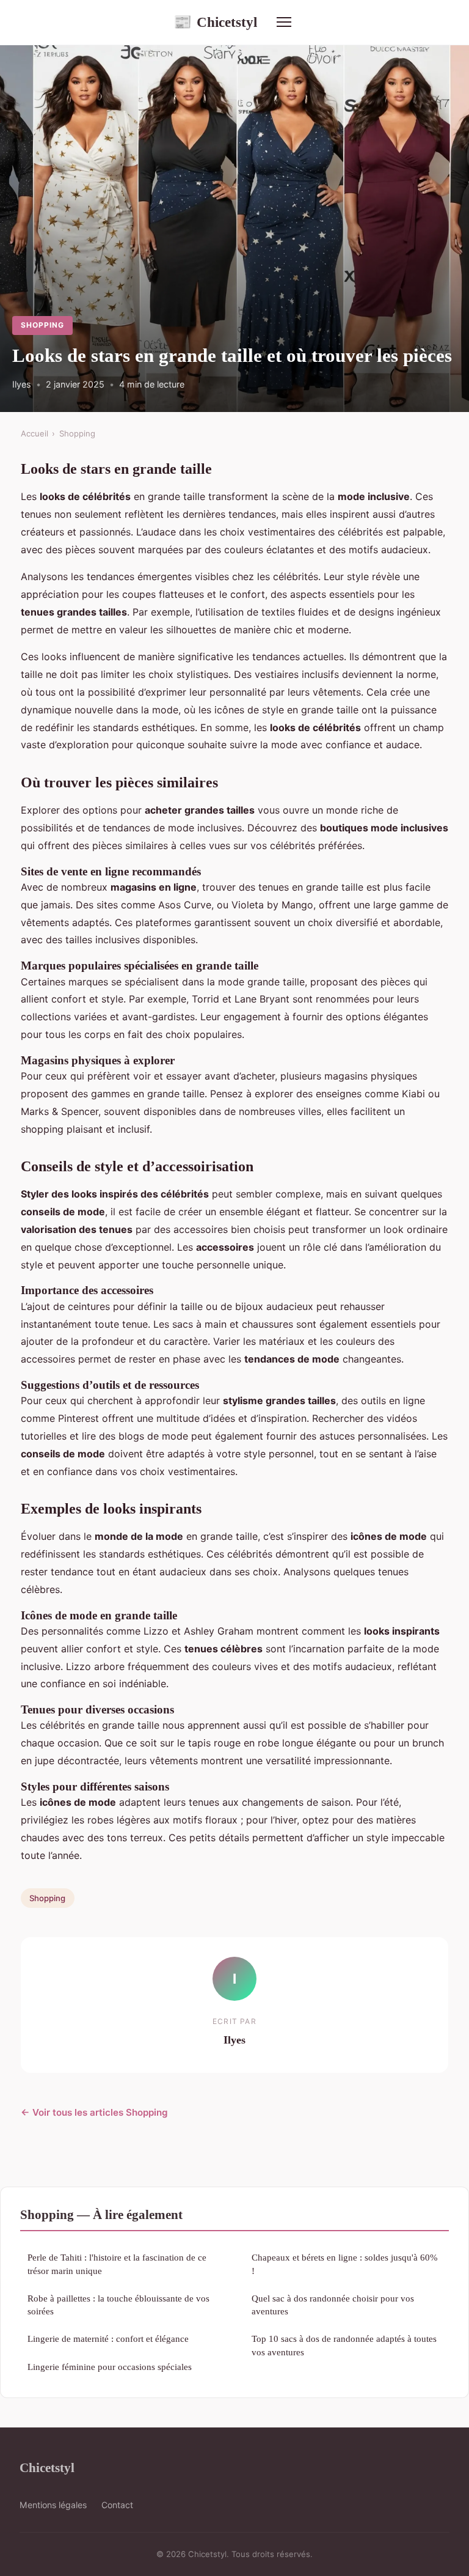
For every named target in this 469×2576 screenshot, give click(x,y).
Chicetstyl (215, 22)
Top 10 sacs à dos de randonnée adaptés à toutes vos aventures (344, 2345)
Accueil (35, 433)
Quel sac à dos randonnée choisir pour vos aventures (333, 2305)
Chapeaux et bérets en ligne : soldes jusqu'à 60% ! (345, 2264)
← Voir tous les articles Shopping (94, 2112)
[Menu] (284, 22)
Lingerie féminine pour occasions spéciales (110, 2367)
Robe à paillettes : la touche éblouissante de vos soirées (118, 2305)
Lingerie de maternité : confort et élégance (108, 2339)
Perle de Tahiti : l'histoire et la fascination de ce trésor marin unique (117, 2264)
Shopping (42, 325)
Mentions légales (53, 2505)
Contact (117, 2505)
